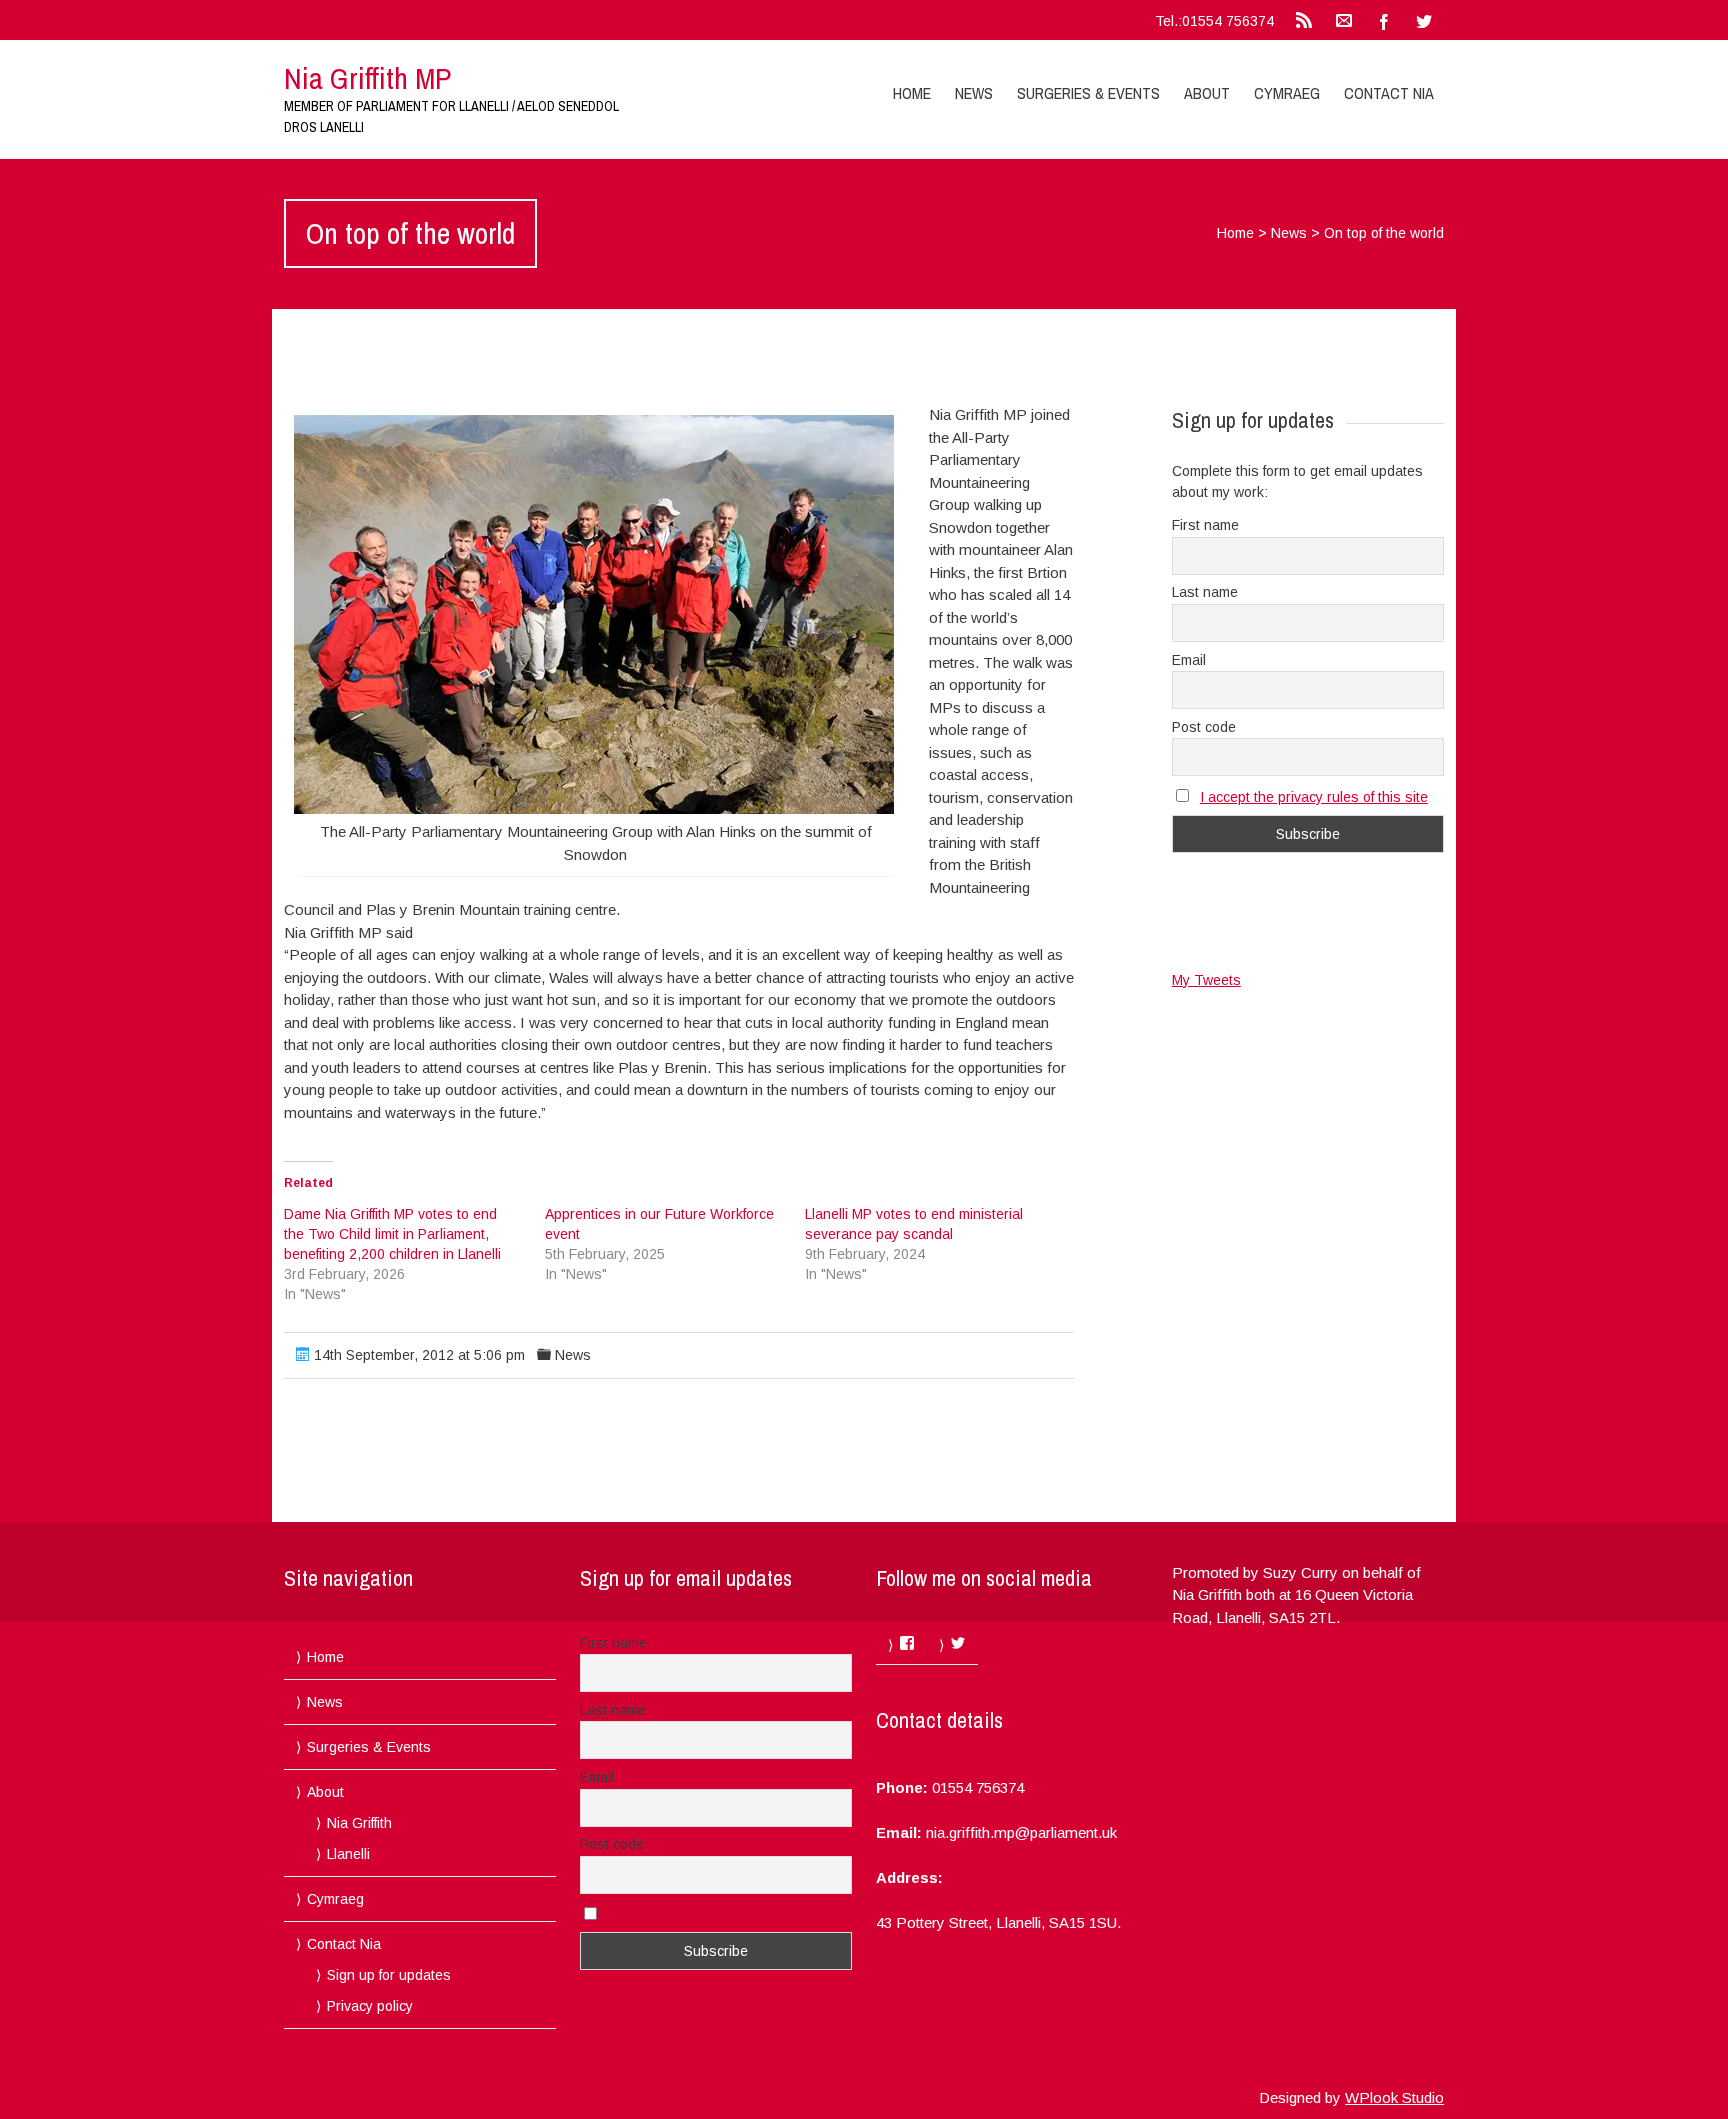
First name (1205, 525)
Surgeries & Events (1088, 93)
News (974, 93)
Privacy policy (370, 2006)
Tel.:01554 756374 (1214, 21)
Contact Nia (1389, 93)
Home (912, 93)
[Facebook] (1384, 20)
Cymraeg (1287, 93)
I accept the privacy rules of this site (1314, 797)
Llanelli (348, 1854)
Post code (1204, 727)
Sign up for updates (389, 1975)
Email (1189, 660)
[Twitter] (1424, 20)
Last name (1205, 592)
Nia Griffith (359, 1823)
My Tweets (1206, 980)
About (1207, 93)
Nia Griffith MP (367, 78)
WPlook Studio (1394, 2097)
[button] (594, 614)
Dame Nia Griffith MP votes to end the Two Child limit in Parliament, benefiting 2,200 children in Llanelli (392, 1234)
